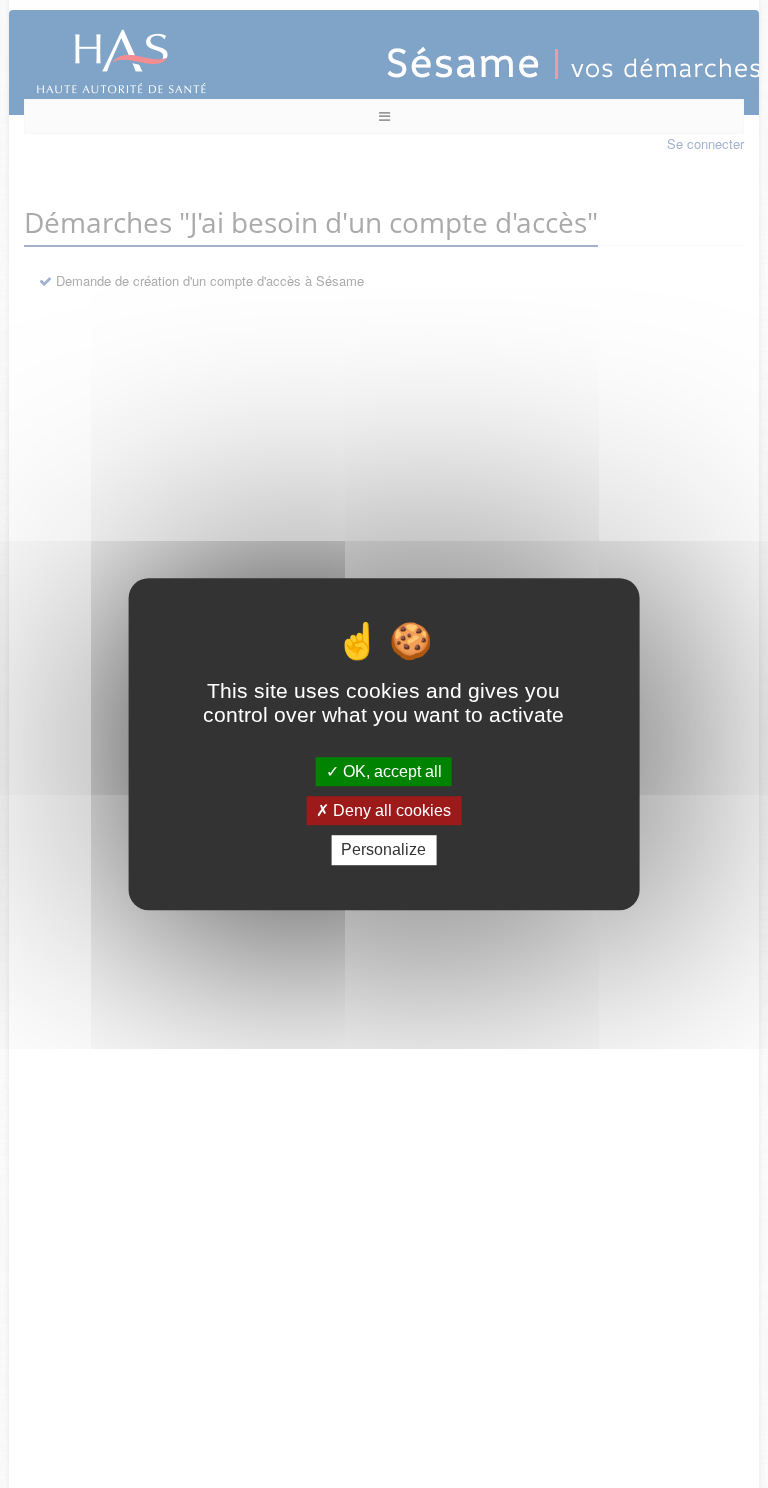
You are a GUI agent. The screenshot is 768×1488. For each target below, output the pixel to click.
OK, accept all (390, 771)
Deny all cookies (390, 810)
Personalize (383, 850)
